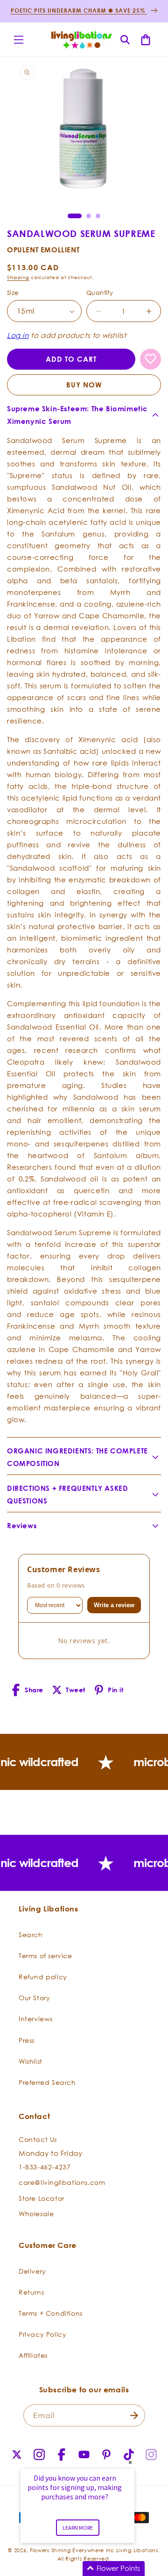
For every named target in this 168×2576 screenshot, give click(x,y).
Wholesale (36, 2214)
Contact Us (38, 2139)
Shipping (18, 277)
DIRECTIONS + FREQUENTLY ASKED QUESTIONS (67, 1495)
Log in (18, 335)
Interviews (36, 2019)
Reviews (22, 1526)
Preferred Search (47, 2082)
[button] (19, 40)
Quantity (100, 293)
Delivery (32, 2271)
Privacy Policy (42, 2334)
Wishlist (31, 2061)
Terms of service (45, 1956)
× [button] (130, 2462)
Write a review (114, 1605)
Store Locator (42, 2198)
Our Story (34, 1998)
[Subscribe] (134, 2415)
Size (13, 293)
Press (27, 2040)
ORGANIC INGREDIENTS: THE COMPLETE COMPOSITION (77, 1457)
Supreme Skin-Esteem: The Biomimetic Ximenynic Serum (77, 415)
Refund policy (43, 1977)
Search (31, 1935)
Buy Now (84, 385)
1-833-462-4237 (45, 2167)
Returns (31, 2292)
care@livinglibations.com (62, 2182)
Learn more (78, 2528)
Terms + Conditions (51, 2313)
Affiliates (33, 2355)
